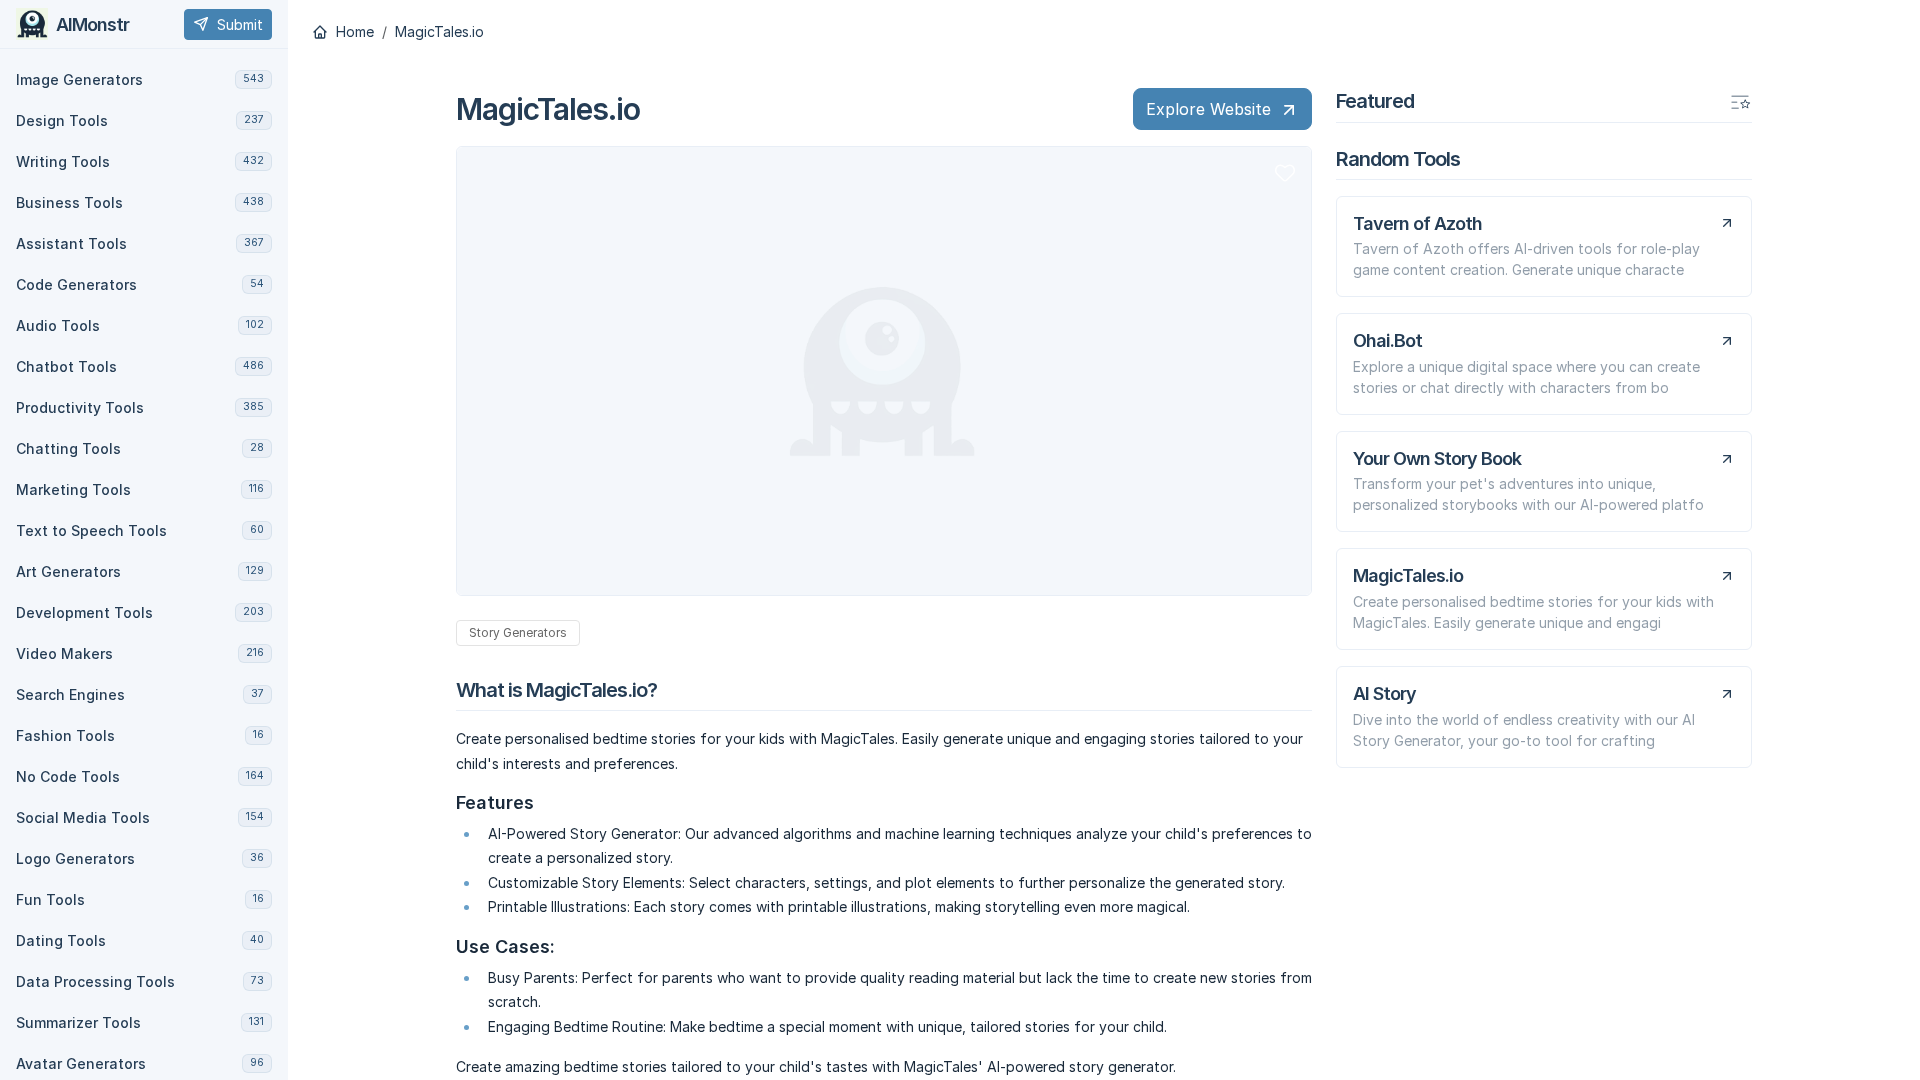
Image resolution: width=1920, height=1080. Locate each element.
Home (353, 32)
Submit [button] (240, 24)
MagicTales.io (439, 32)
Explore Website (1208, 109)
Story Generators (518, 632)
